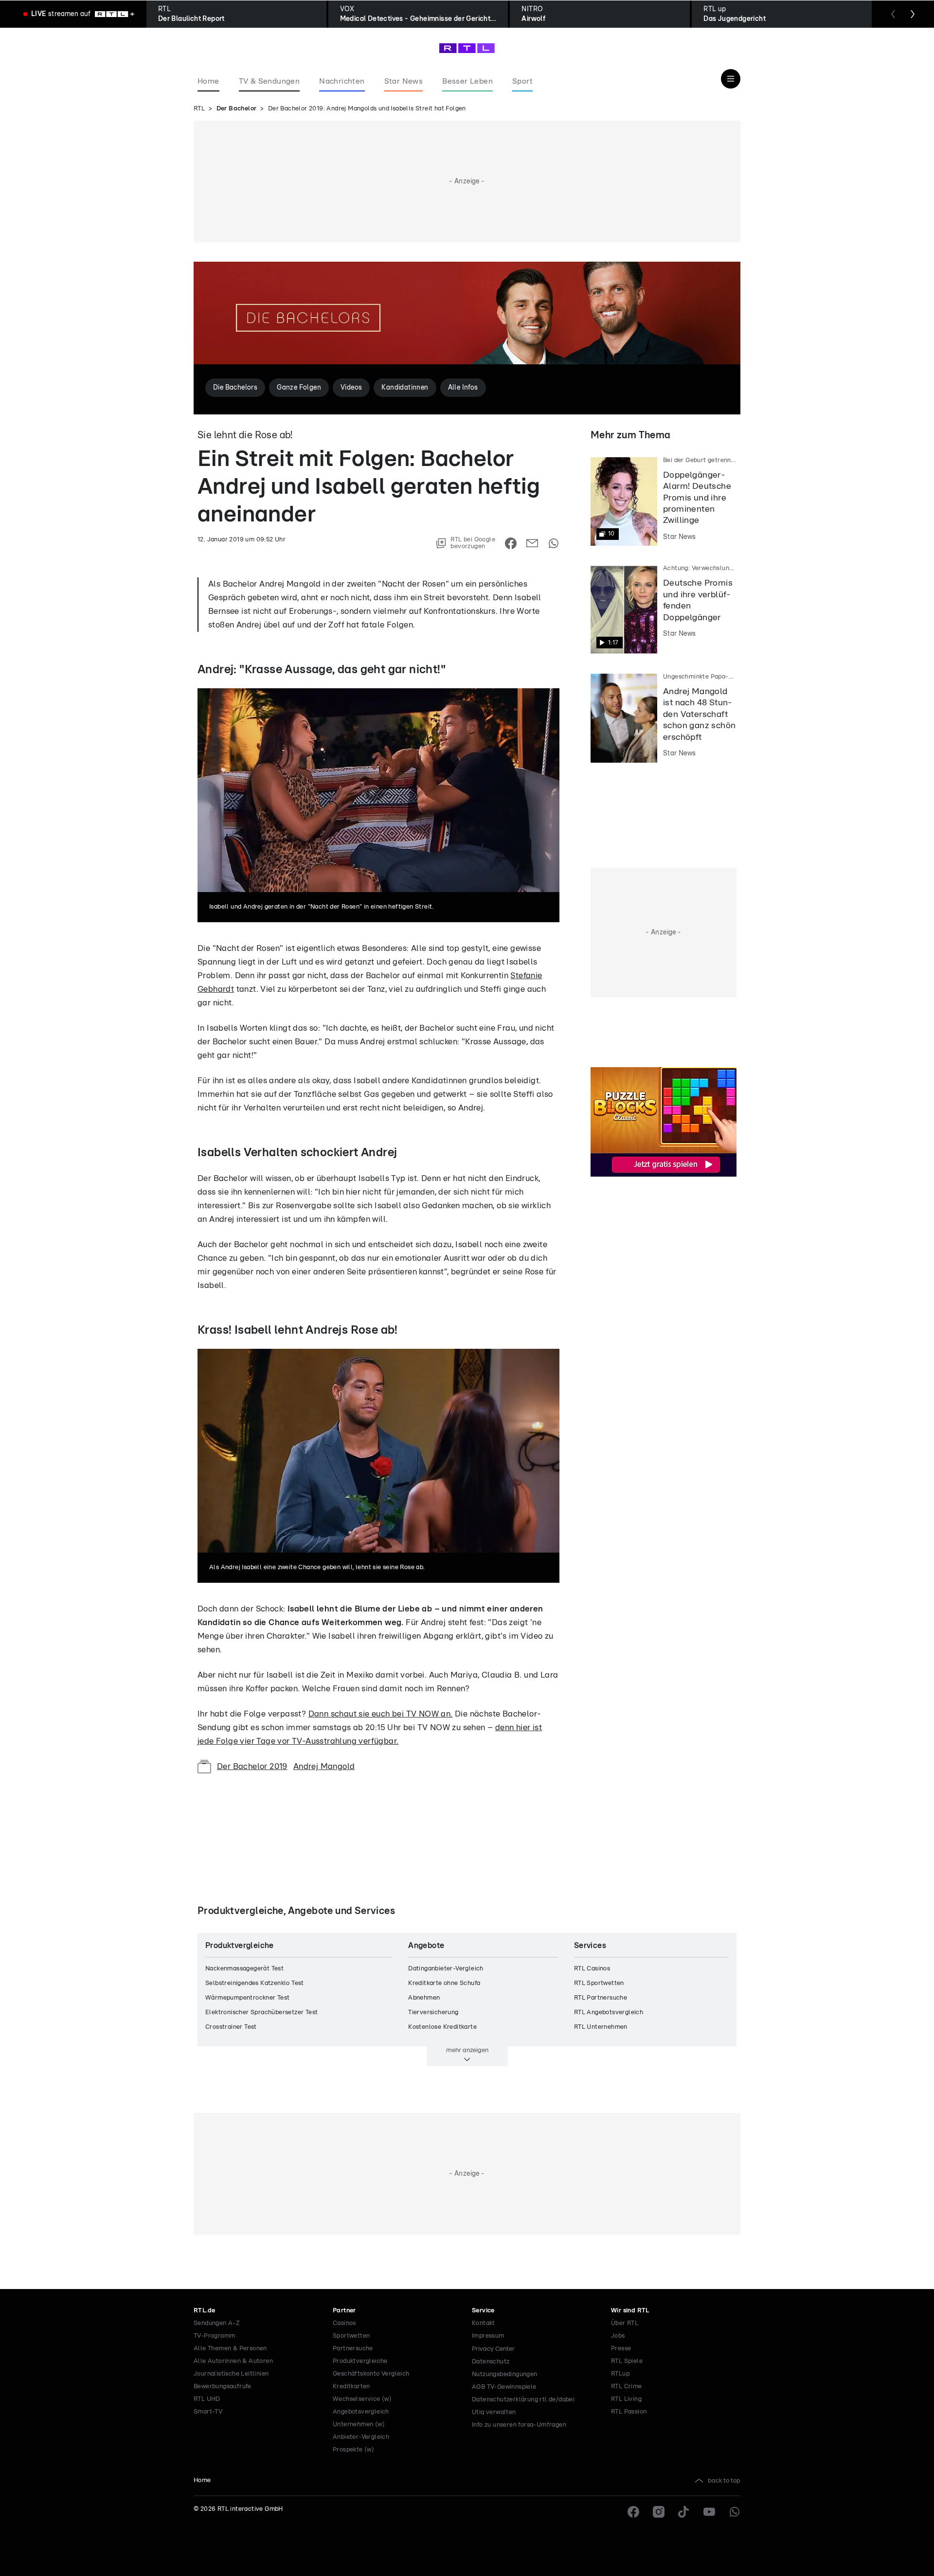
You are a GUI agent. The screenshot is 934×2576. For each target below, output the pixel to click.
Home (202, 2480)
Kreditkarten (351, 2387)
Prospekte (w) (353, 2450)
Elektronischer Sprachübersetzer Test (261, 2012)
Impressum (488, 2336)
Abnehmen (424, 1998)
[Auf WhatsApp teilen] (554, 543)
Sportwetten (351, 2336)
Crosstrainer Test (231, 2027)
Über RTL (625, 2323)
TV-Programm (214, 2336)
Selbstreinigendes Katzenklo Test (255, 1983)
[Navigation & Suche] (731, 79)
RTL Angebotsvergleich (609, 2012)
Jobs (618, 2336)
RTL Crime (627, 2387)
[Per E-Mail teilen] (532, 543)
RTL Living (626, 2399)
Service (483, 2311)
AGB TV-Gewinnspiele (504, 2387)
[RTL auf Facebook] (633, 2512)
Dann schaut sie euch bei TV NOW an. (381, 1714)
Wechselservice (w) (362, 2399)
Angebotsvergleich (361, 2412)
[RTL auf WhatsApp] (735, 2512)
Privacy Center (493, 2349)
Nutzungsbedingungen (505, 2374)
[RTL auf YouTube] (709, 2512)
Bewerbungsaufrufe (223, 2387)
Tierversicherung (433, 2012)
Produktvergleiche (360, 2361)
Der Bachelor (237, 109)
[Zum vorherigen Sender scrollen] (893, 14)
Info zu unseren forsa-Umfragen (519, 2425)
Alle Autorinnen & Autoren (233, 2361)
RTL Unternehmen (601, 2027)
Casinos (344, 2323)
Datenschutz (491, 2362)
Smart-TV (208, 2412)
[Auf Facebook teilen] (511, 543)
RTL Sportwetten (599, 1983)
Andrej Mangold (324, 1766)
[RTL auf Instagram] (659, 2512)
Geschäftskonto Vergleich (371, 2374)
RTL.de (204, 2311)
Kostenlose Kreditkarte (442, 2027)
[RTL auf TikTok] (684, 2512)
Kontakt (484, 2323)
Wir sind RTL (630, 2311)
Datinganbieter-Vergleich (446, 1969)
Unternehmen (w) (359, 2424)
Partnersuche (353, 2349)
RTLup (620, 2374)
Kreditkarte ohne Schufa (444, 1983)
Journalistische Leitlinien (231, 2374)
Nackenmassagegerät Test (244, 1969)
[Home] (467, 48)
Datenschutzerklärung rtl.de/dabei (523, 2400)
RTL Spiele (627, 2361)
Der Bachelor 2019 (252, 1766)
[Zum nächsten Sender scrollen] (913, 14)
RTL (199, 109)
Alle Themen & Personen (230, 2349)
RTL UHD (207, 2399)
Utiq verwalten (494, 2412)
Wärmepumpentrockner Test (248, 1998)
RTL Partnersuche (601, 1998)
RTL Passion (629, 2412)
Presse (621, 2349)
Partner (344, 2311)
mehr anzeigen (467, 2050)
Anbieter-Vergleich (361, 2437)
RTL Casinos (592, 1969)
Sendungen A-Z (217, 2323)
